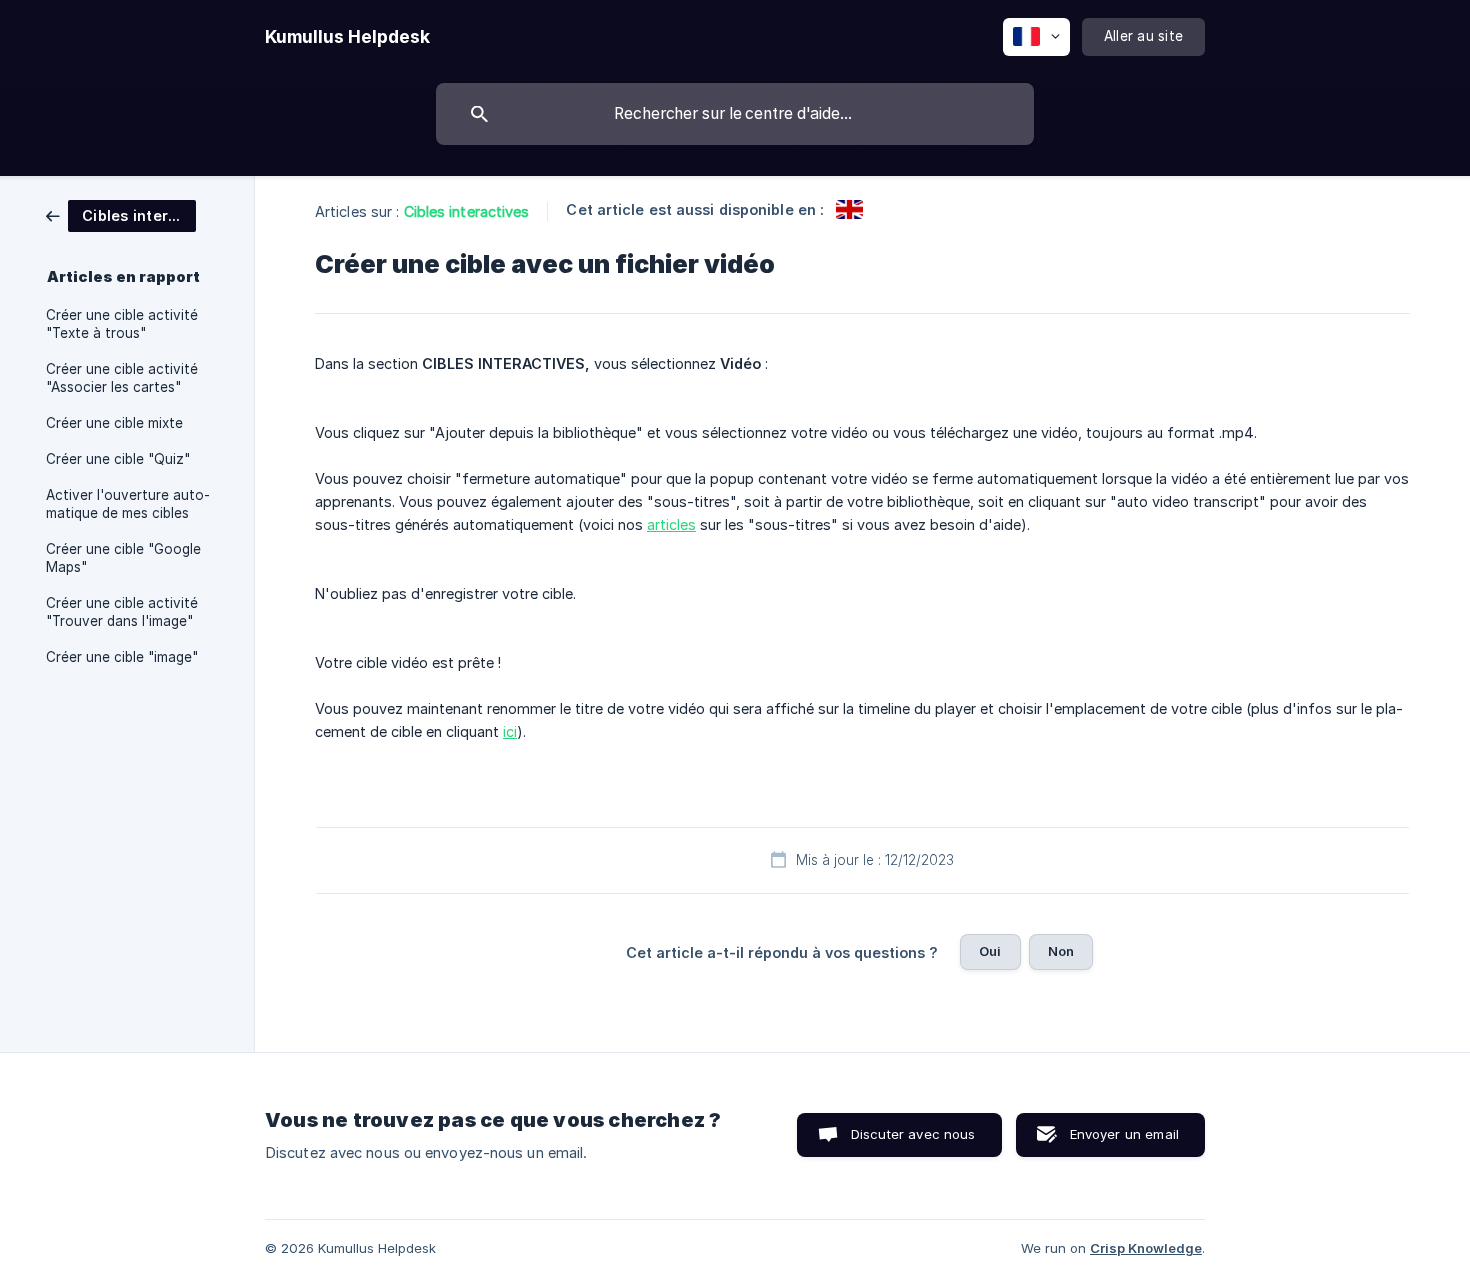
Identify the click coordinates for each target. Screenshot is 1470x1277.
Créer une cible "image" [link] (122, 657)
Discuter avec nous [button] (913, 1134)
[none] (347, 37)
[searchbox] (735, 114)
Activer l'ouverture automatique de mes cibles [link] (128, 504)
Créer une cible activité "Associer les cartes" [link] (122, 378)
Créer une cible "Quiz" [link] (118, 459)
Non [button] (1061, 951)
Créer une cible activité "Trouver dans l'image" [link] (122, 612)
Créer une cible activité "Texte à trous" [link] (122, 324)
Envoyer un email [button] (1124, 1134)
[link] (121, 214)
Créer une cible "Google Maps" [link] (123, 558)
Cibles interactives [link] (467, 211)
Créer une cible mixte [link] (114, 423)
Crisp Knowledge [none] (1146, 1248)
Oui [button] (990, 951)
